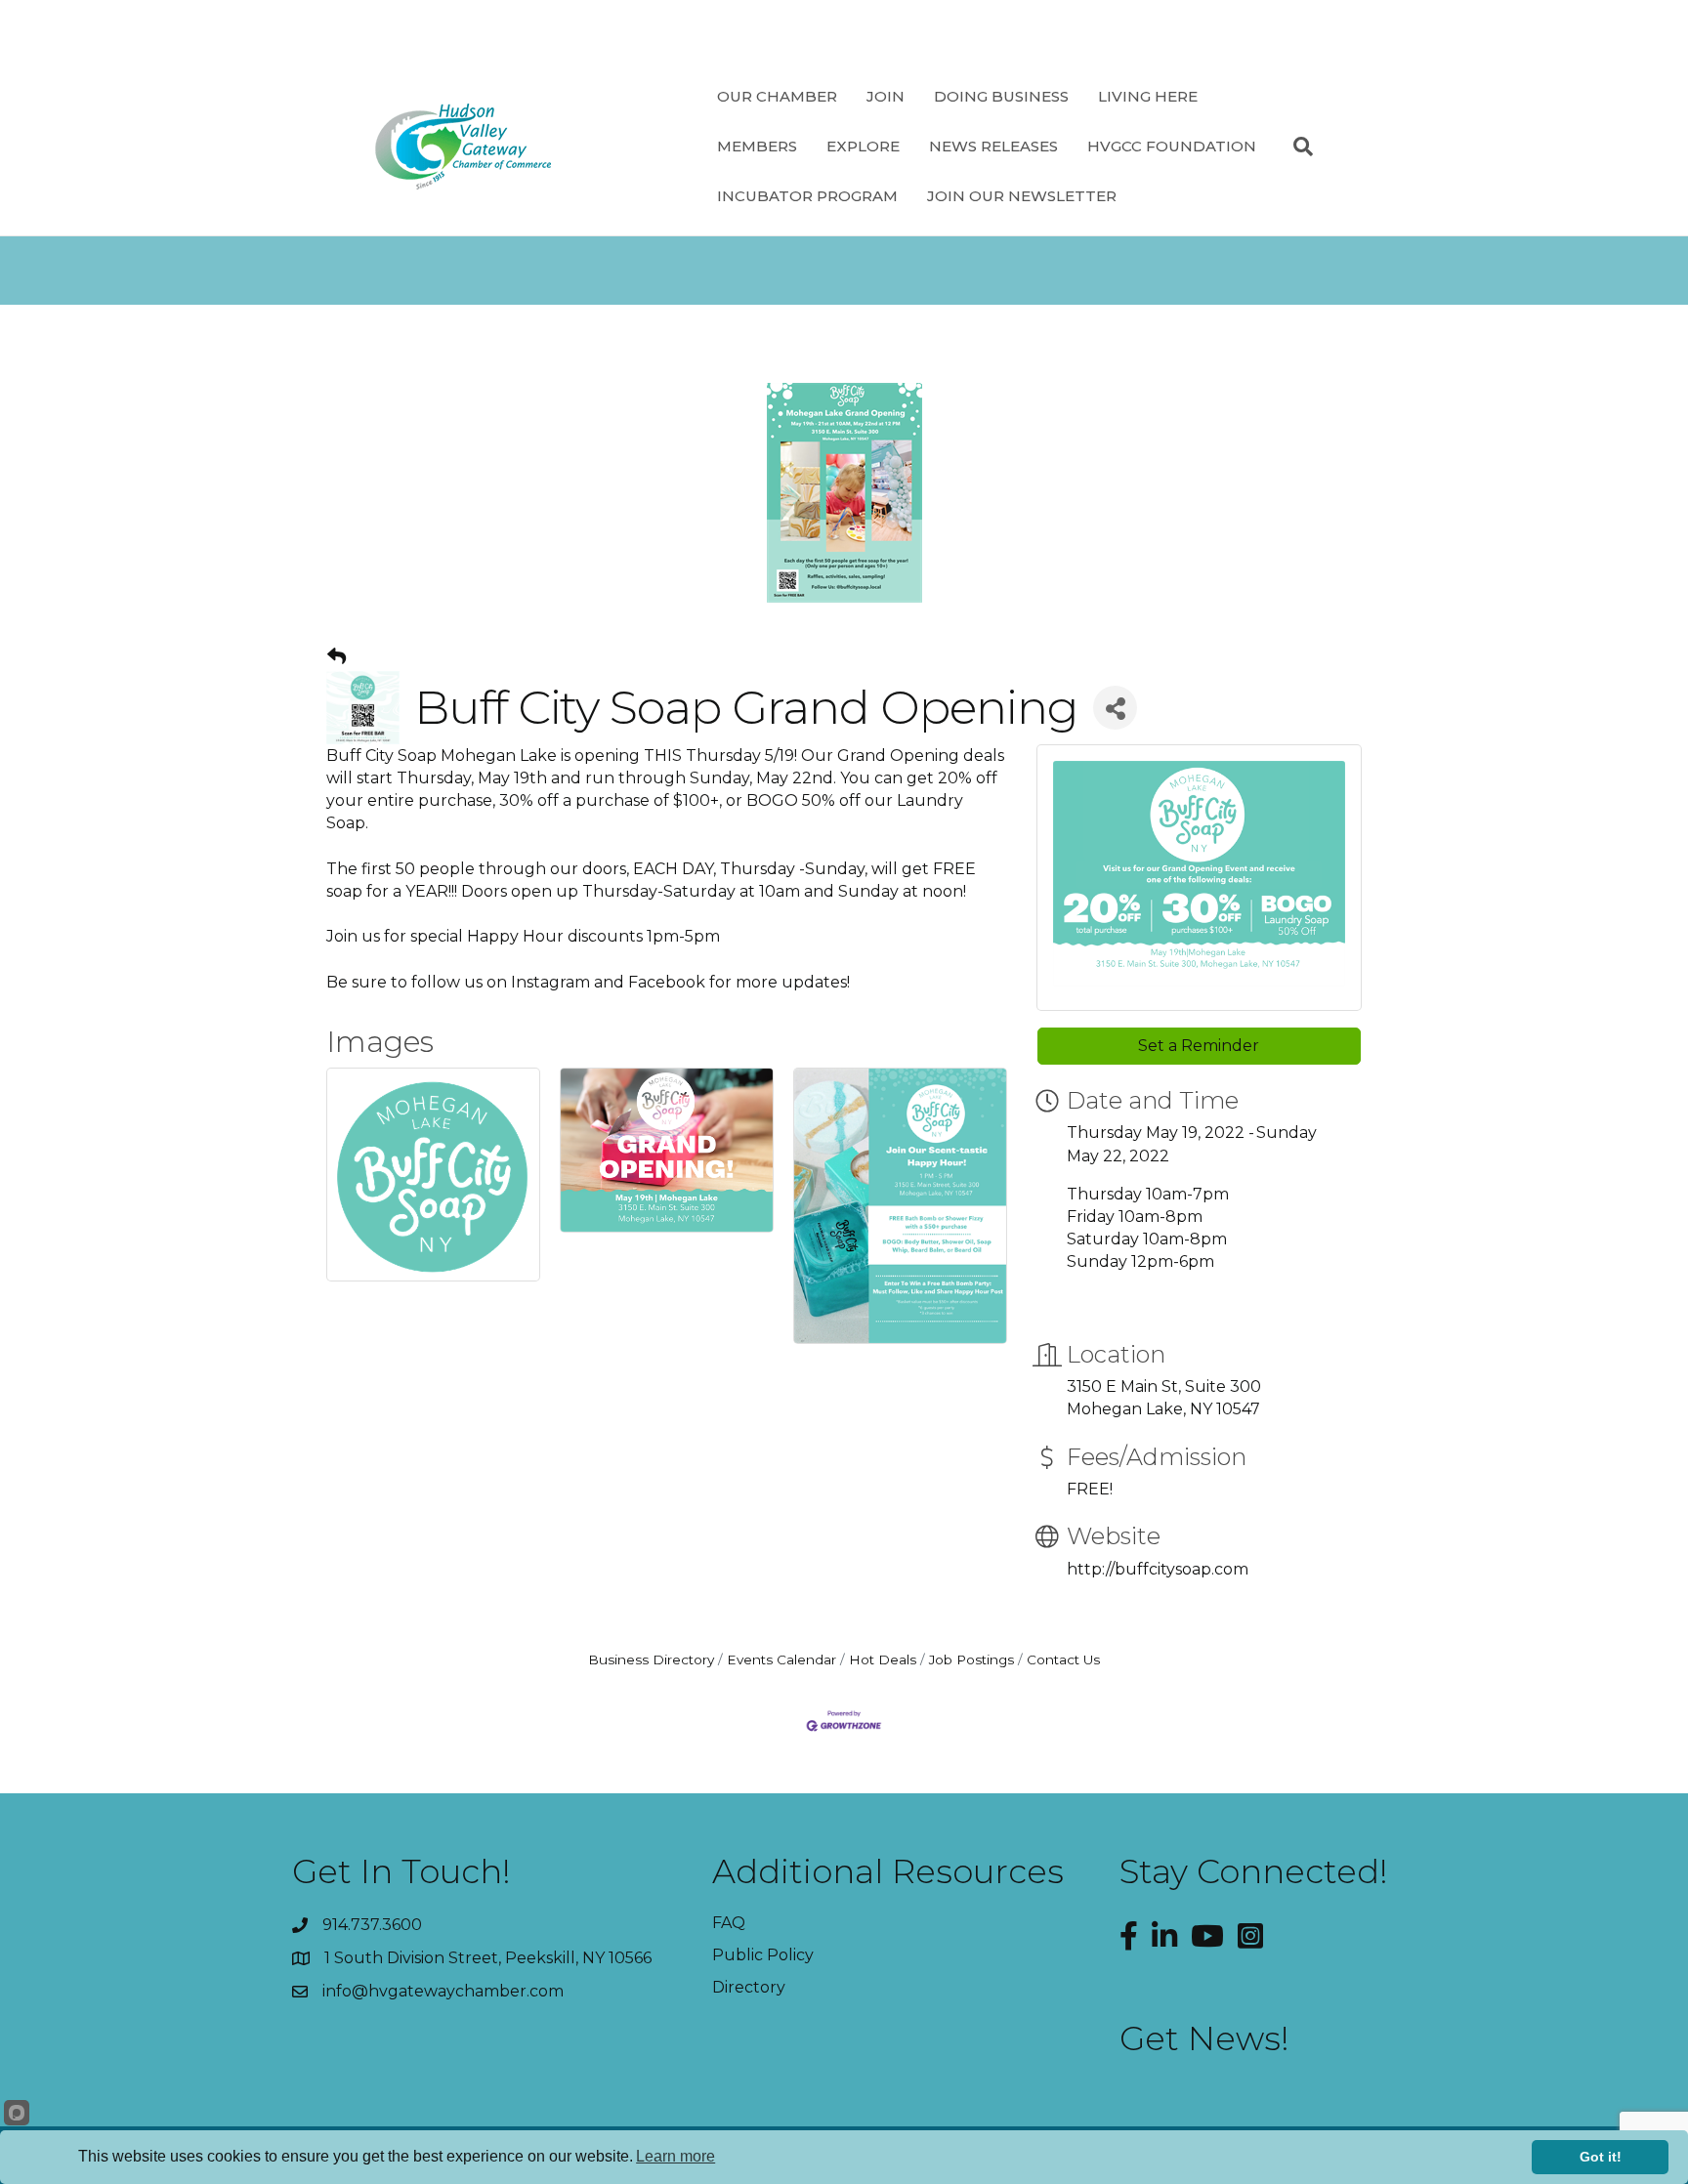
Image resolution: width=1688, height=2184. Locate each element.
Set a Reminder (1199, 1046)
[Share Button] (1115, 708)
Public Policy (763, 1955)
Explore (863, 146)
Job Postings (971, 1659)
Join (886, 96)
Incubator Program (807, 196)
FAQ (729, 1923)
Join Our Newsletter (1022, 196)
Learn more (675, 2156)
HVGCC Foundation (1172, 146)
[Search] (1296, 147)
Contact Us (1063, 1659)
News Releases (993, 146)
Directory (749, 1987)
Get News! (1204, 2038)
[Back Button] (337, 657)
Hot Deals (883, 1659)
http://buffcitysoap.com (1158, 1569)
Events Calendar (781, 1659)
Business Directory (651, 1659)
